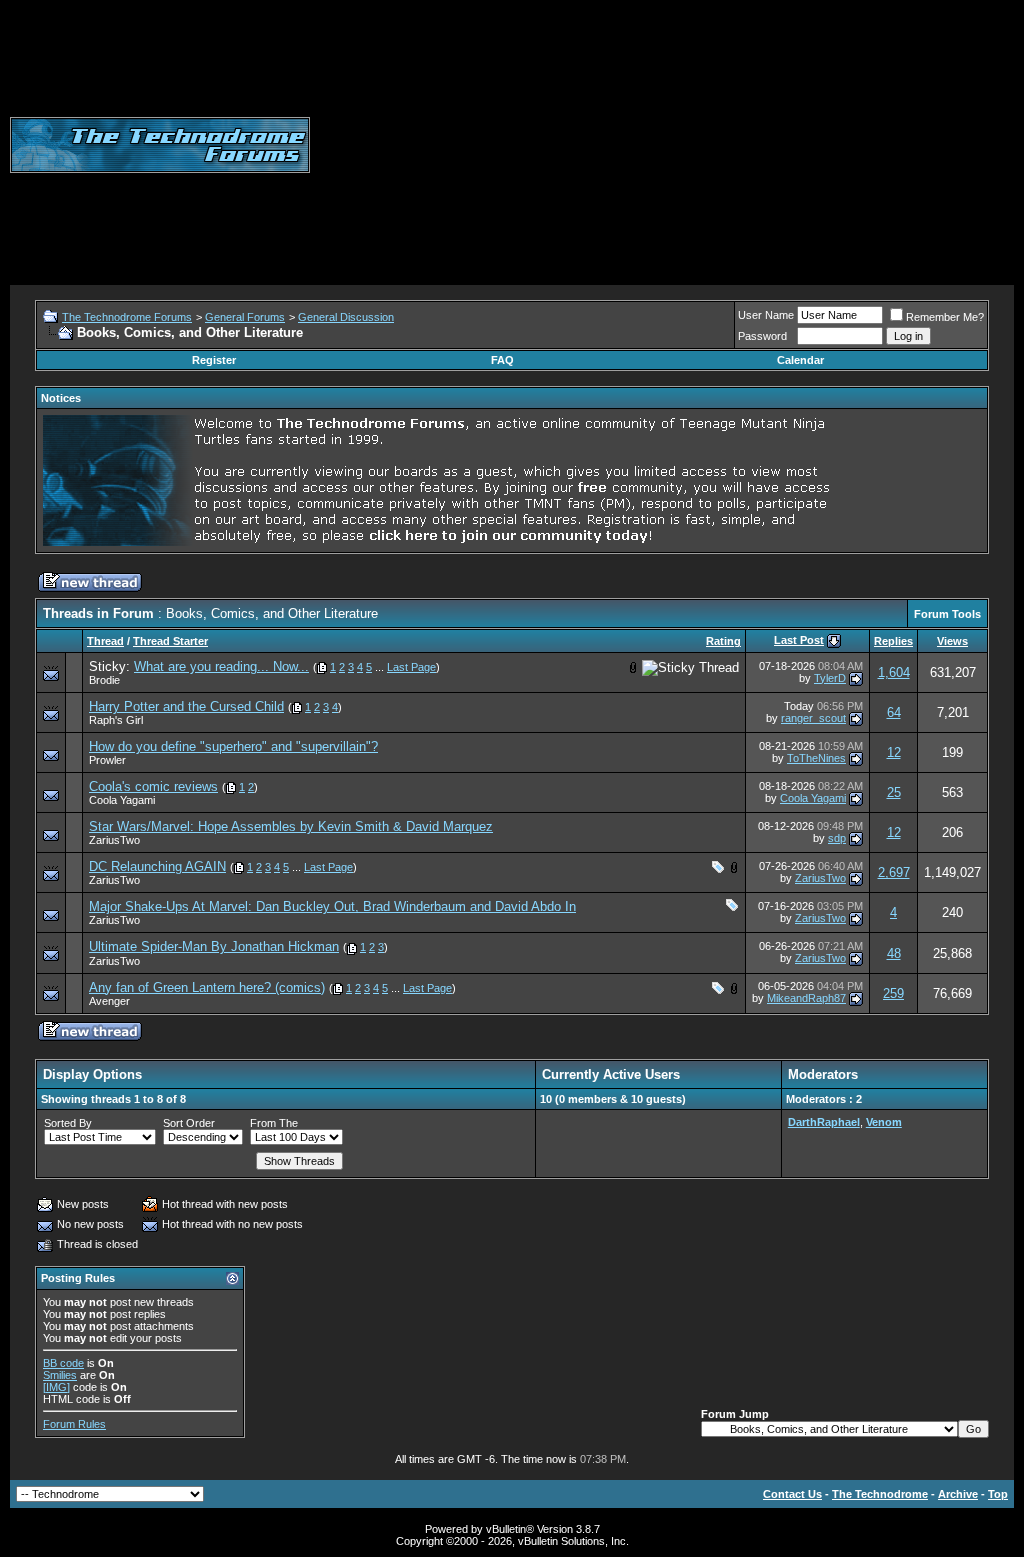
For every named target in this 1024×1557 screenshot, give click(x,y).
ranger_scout (813, 718)
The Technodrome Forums (127, 317)
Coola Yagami (122, 800)
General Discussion (346, 317)
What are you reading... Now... (221, 666)
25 (894, 792)
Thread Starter (170, 641)
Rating (723, 641)
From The (274, 1123)
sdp (837, 838)
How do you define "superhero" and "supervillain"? (233, 746)
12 (894, 752)
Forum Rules (74, 1424)
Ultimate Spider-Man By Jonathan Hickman (214, 946)
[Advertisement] (667, 145)
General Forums (245, 317)
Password (762, 336)
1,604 (894, 672)
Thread (105, 641)
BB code (63, 1363)
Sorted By (68, 1123)
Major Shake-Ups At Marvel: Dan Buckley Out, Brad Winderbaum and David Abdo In (332, 906)
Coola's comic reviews (153, 786)
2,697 (894, 872)
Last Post (799, 640)
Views (952, 641)
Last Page (411, 667)
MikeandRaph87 (806, 998)
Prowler (107, 760)
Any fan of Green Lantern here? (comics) (207, 987)
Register (214, 360)
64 (894, 712)
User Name (766, 315)
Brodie (104, 680)
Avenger (109, 1001)
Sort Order (189, 1123)
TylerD (830, 678)
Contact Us (792, 1494)
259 (893, 993)
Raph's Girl (116, 720)
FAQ (502, 360)
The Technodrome (880, 1494)
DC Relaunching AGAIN (157, 866)
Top (998, 1494)
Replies (893, 641)
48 (894, 953)
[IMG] (56, 1387)
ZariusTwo (114, 840)
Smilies (60, 1375)
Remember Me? (945, 317)
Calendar (800, 360)
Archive (958, 1494)
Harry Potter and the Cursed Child (186, 706)
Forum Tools (947, 614)
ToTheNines (816, 758)
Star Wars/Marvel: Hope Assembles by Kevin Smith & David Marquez (291, 826)
